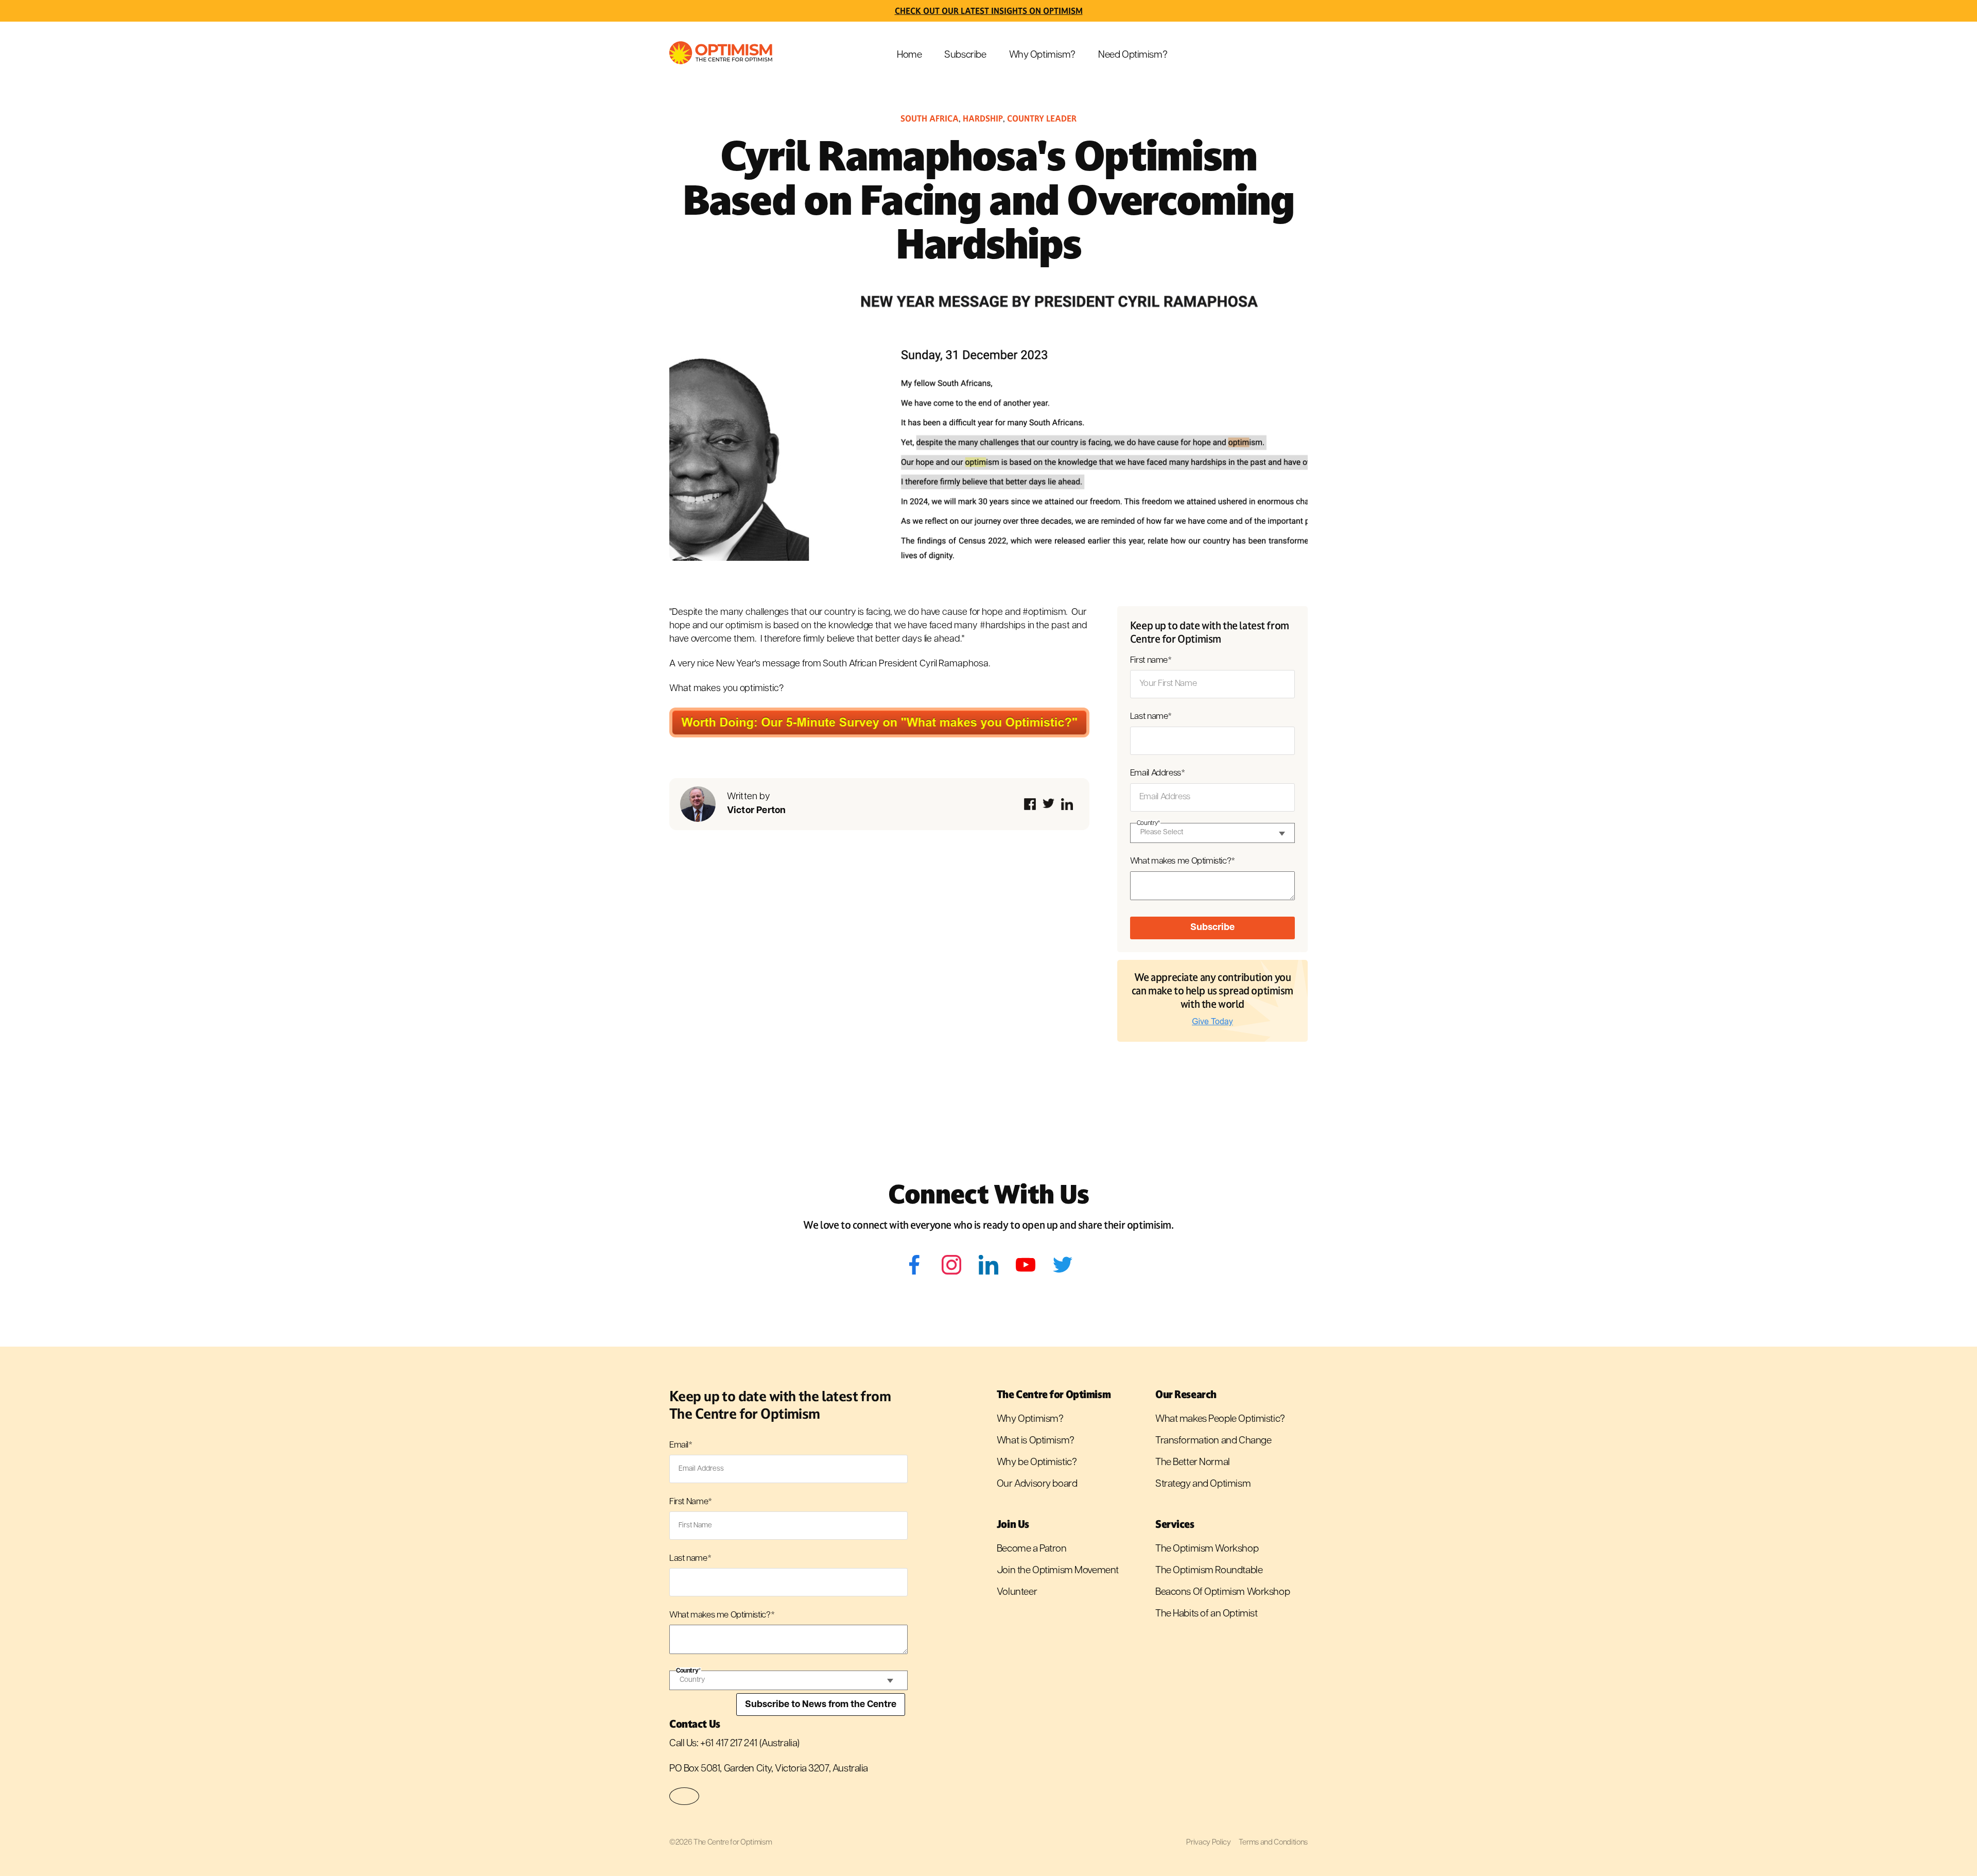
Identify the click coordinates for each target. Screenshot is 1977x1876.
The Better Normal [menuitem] (1193, 1463)
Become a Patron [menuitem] (1032, 1549)
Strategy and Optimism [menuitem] (1203, 1484)
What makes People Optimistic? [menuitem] (1220, 1419)
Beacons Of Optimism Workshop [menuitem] (1222, 1593)
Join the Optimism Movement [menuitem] (1058, 1571)
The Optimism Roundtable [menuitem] (1209, 1571)
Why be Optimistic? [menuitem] (1037, 1463)
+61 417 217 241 (729, 1744)
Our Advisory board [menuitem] (1037, 1484)
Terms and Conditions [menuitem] (1273, 1843)
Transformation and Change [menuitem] (1213, 1441)
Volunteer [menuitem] (1017, 1593)
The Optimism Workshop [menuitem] (1207, 1549)
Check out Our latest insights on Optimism (989, 11)
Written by (757, 804)
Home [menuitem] (909, 55)
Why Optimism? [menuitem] (1043, 55)
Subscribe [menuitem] (965, 55)
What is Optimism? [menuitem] (1036, 1441)
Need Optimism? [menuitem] (1133, 55)
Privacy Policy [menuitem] (1208, 1843)
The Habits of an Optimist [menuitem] (1207, 1614)
